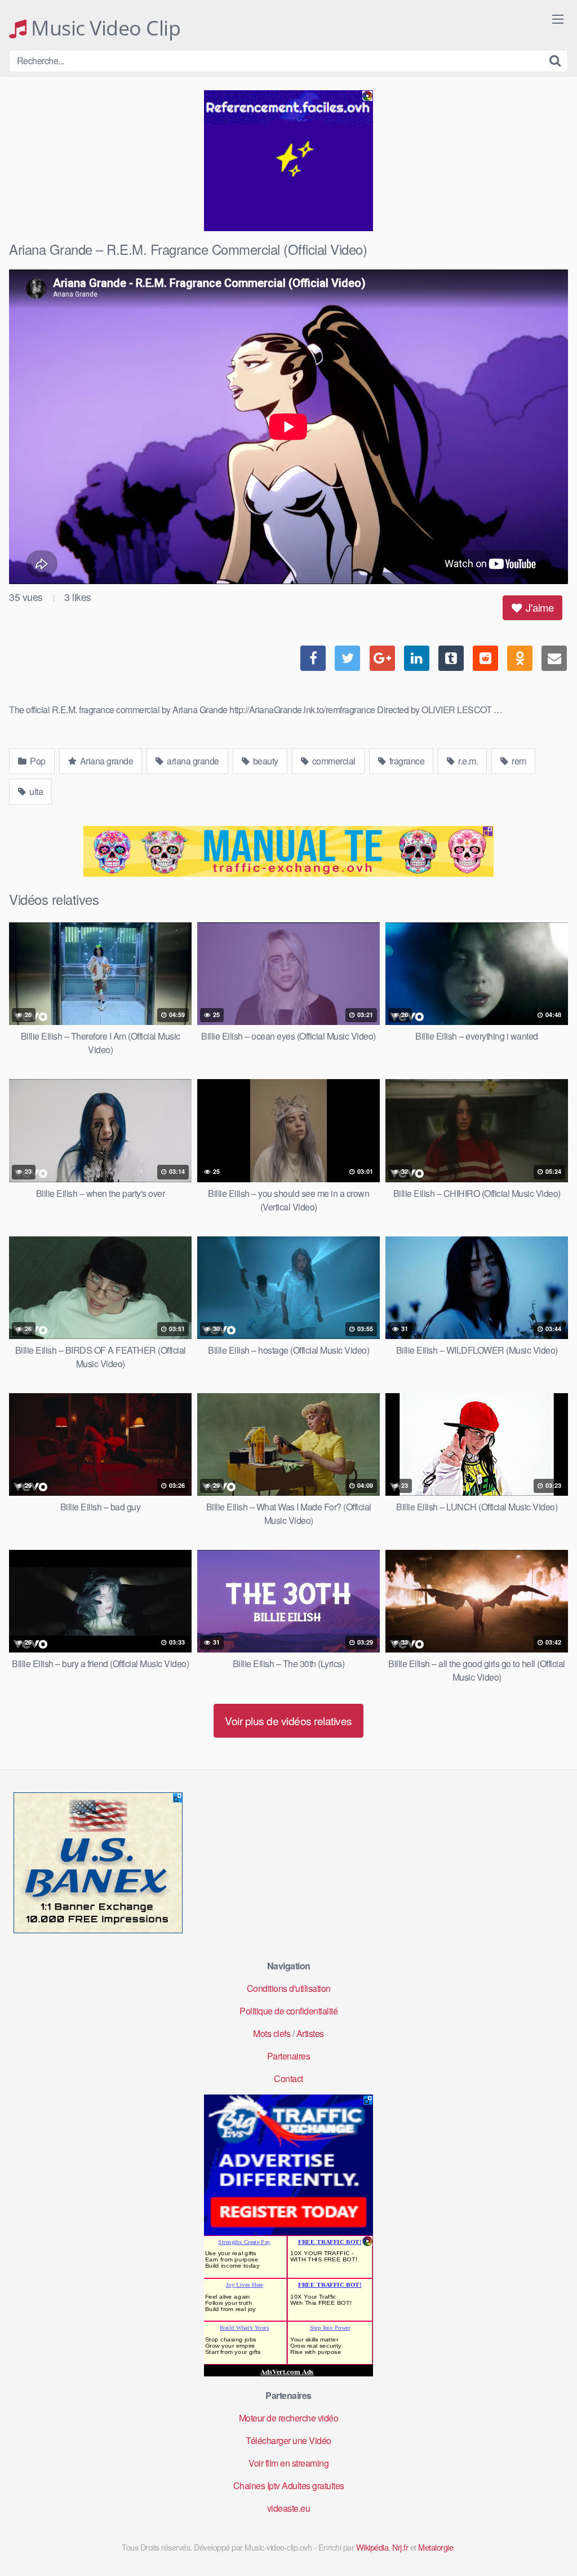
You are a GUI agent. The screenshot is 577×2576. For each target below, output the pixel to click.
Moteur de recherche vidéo (289, 2418)
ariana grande (192, 761)
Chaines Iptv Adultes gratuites (289, 2486)
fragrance (406, 761)
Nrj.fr (400, 2547)
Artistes (310, 2033)
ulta (35, 791)
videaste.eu (289, 2508)
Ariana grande (105, 761)
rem (518, 761)
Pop (37, 761)
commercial (333, 761)
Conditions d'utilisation (289, 1988)
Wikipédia (372, 2547)
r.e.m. (467, 761)
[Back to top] (546, 2540)
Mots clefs (272, 2033)
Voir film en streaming (288, 2463)
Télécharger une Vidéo (288, 2440)
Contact (288, 2078)
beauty (265, 761)
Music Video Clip (103, 28)
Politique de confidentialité (288, 2011)
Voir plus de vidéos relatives (288, 1720)
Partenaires (289, 2056)
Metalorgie (436, 2547)
